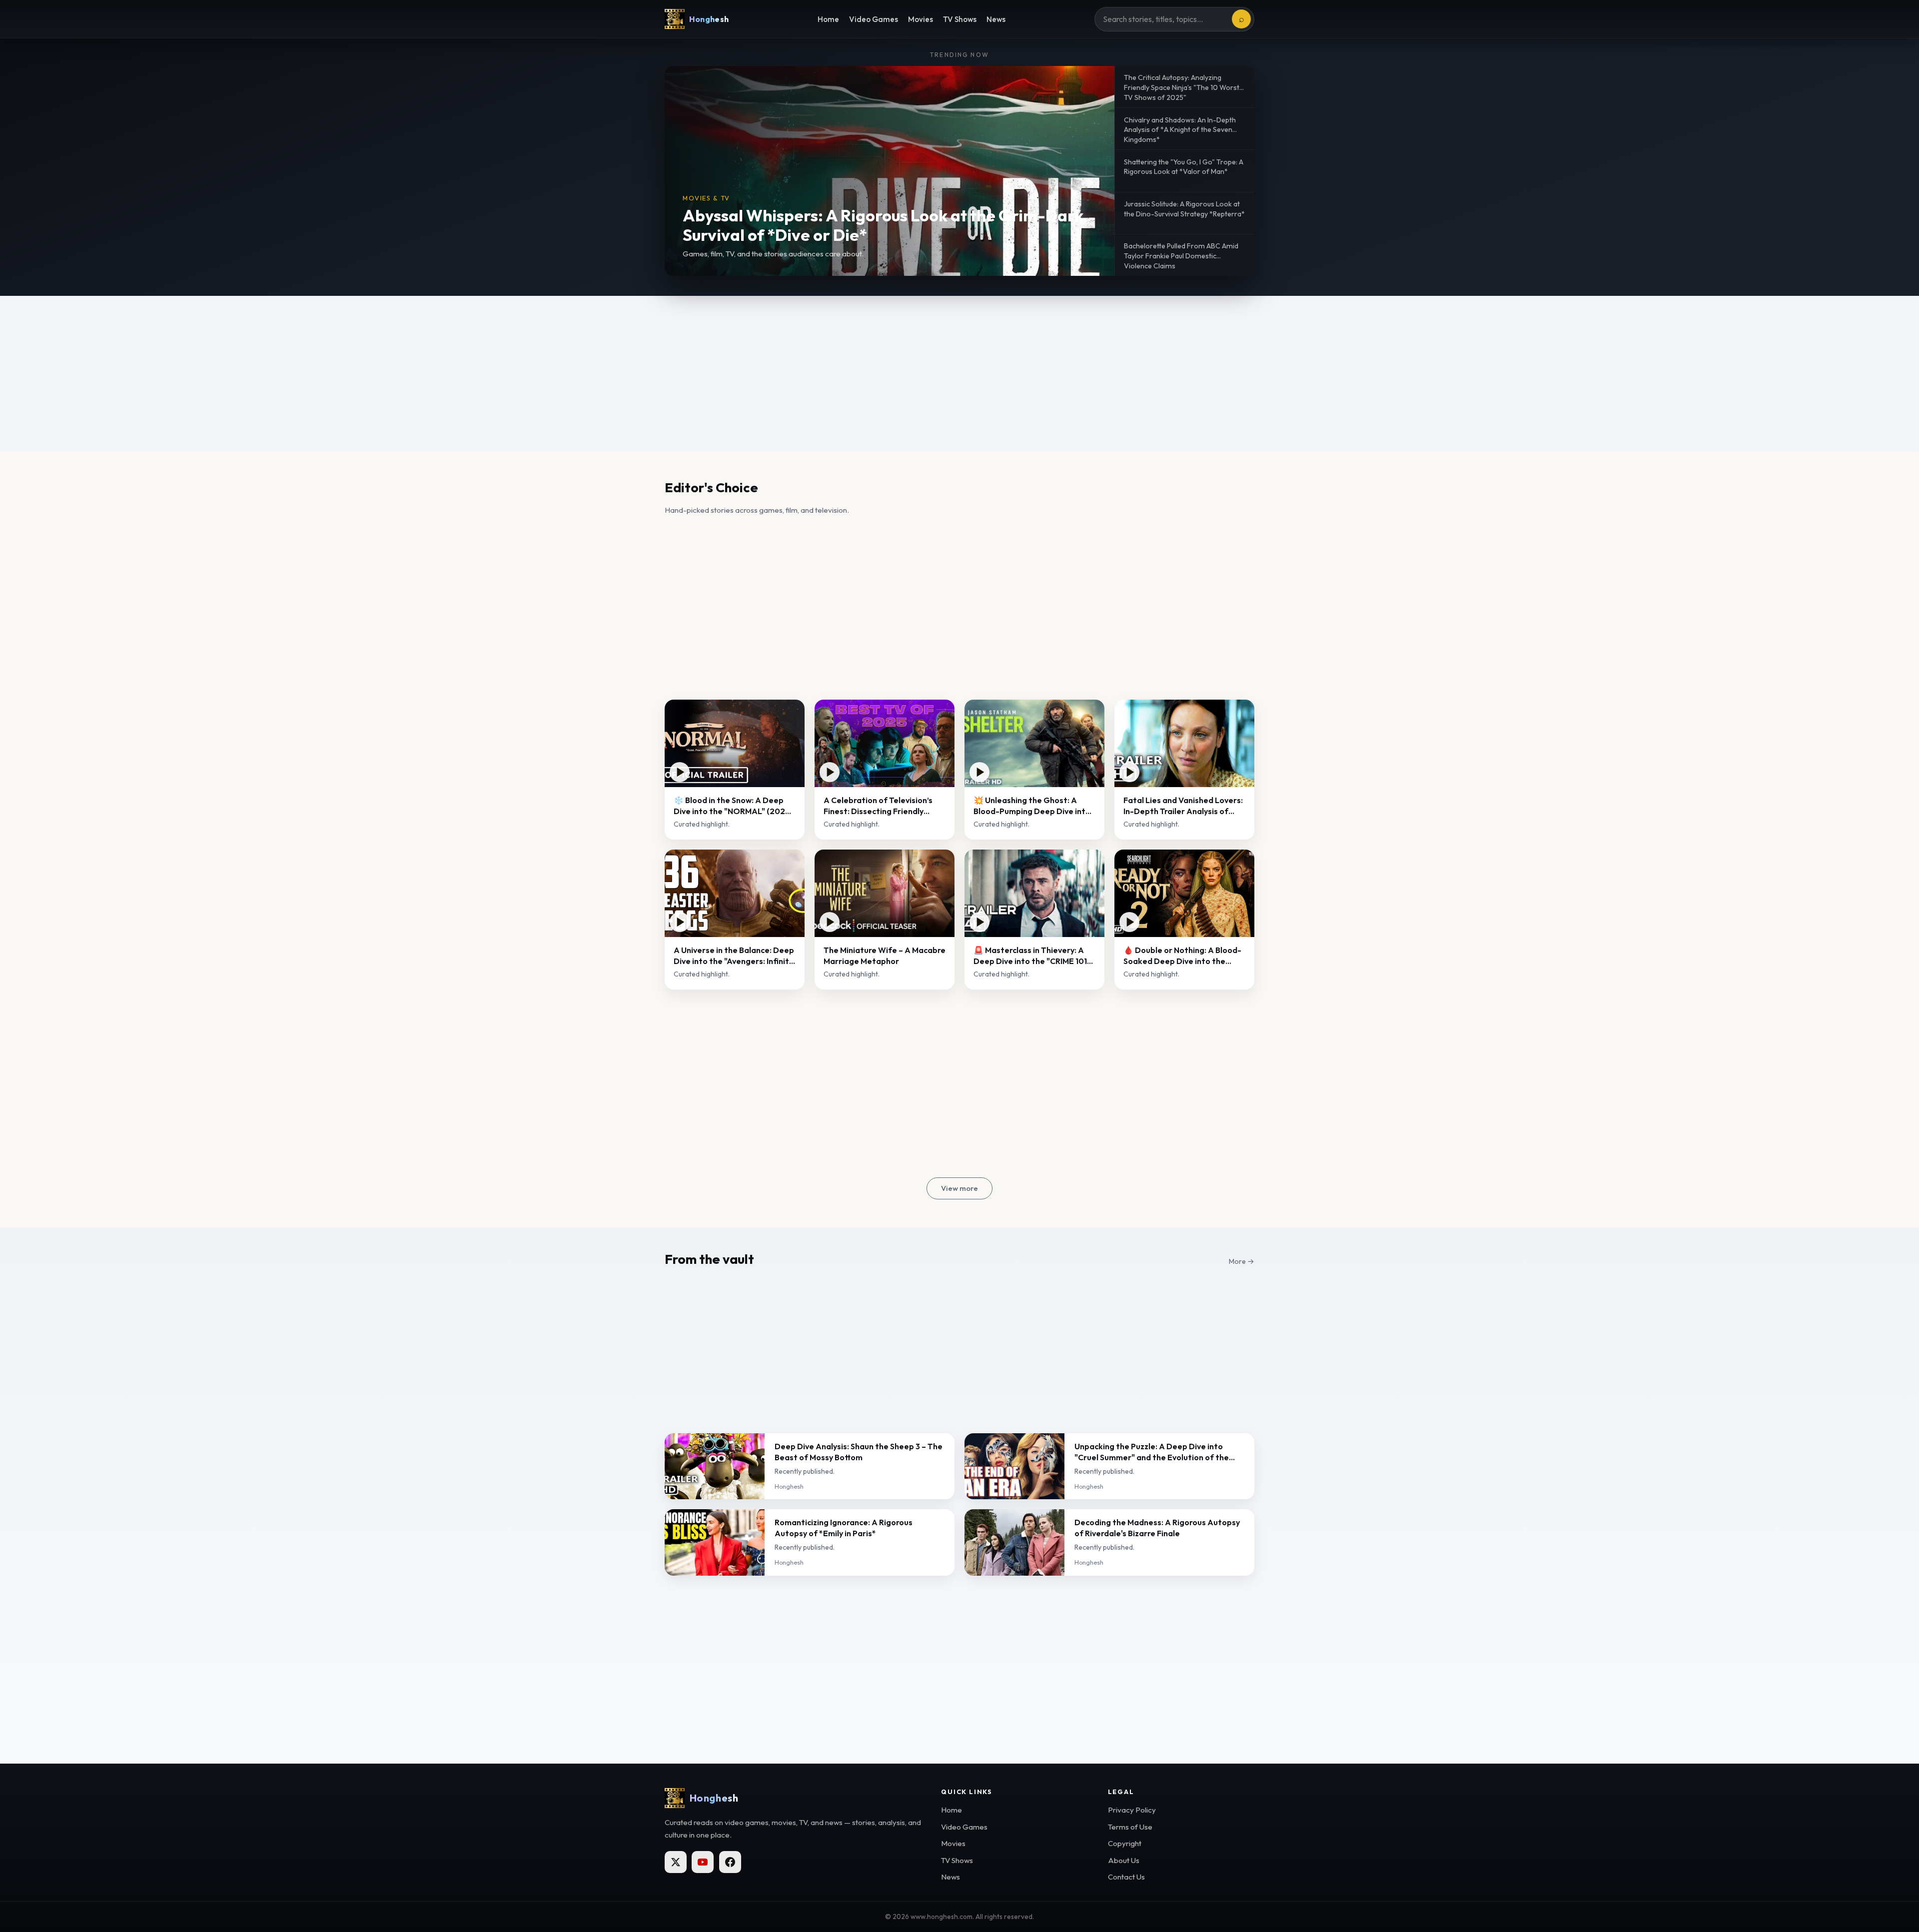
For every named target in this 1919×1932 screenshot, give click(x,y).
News (996, 19)
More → (1242, 1261)
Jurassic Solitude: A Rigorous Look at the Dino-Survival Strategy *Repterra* (1184, 209)
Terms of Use (1130, 1827)
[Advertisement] (959, 374)
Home (828, 19)
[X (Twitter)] (676, 1862)
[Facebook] (730, 1862)
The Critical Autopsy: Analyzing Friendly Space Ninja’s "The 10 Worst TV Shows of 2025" (1182, 87)
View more (959, 1188)
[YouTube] (703, 1862)
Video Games (874, 19)
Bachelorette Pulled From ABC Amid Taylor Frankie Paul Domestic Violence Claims (1181, 256)
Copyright (1125, 1843)
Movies (921, 19)
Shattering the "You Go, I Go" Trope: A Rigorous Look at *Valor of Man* (1184, 167)
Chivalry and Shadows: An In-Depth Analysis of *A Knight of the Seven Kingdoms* (1180, 130)
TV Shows (960, 19)
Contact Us (1126, 1877)
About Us (1124, 1860)
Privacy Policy (1132, 1810)
